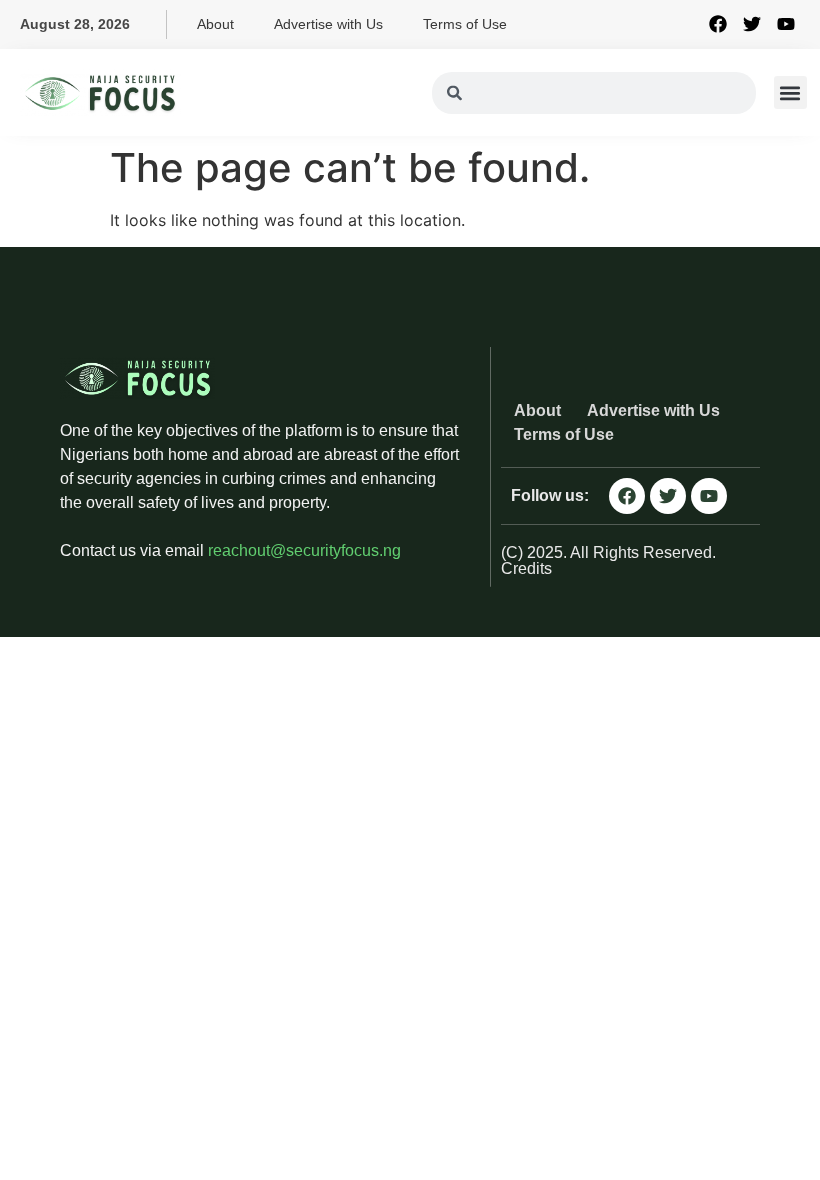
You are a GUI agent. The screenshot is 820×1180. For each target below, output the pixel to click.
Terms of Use (465, 24)
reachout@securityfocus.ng (304, 550)
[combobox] (593, 93)
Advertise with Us (328, 24)
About (215, 24)
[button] (790, 92)
